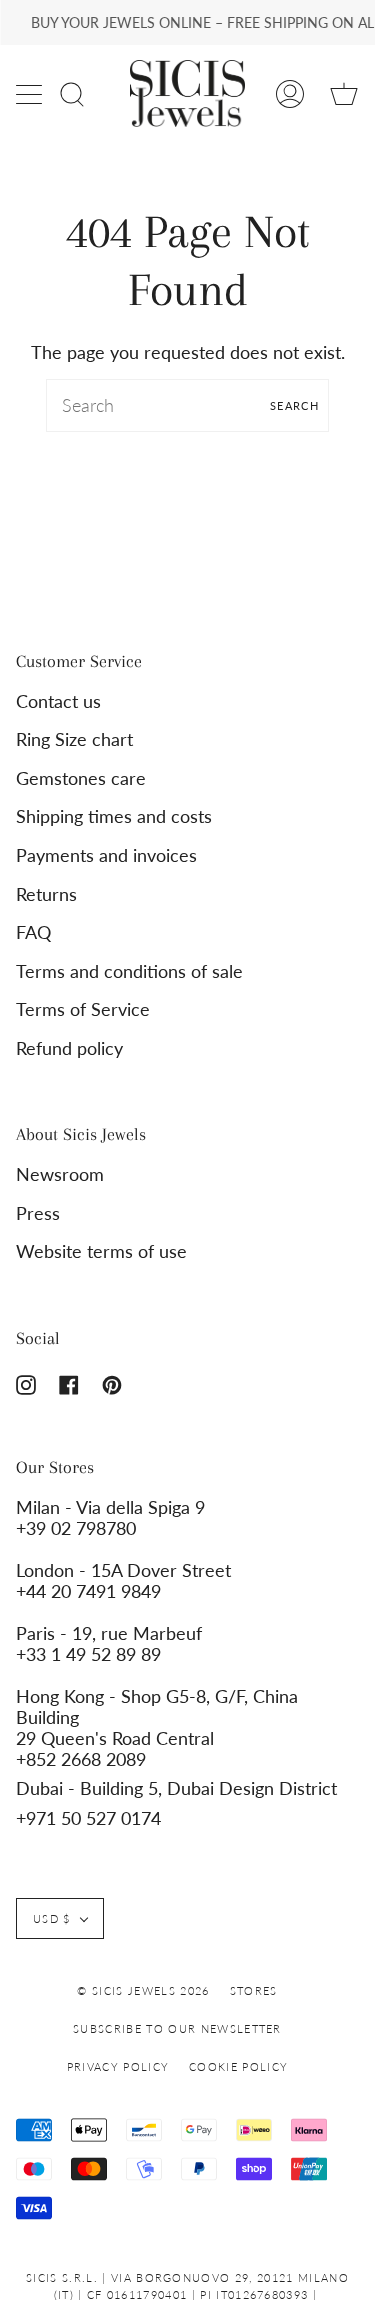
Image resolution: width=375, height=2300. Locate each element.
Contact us (58, 701)
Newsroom (60, 1174)
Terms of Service (83, 1009)
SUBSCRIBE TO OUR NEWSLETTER (177, 2028)
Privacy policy (118, 2066)
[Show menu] (31, 94)
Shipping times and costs (114, 816)
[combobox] (187, 405)
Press (38, 1213)
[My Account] (290, 93)
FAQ (33, 932)
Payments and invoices (106, 855)
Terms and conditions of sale (129, 971)
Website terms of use (101, 1251)
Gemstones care (81, 778)
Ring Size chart (74, 739)
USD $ (52, 1918)
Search (294, 405)
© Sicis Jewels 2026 (143, 1990)
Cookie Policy (238, 2066)
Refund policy (69, 1048)
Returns (46, 894)
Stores (254, 1990)
